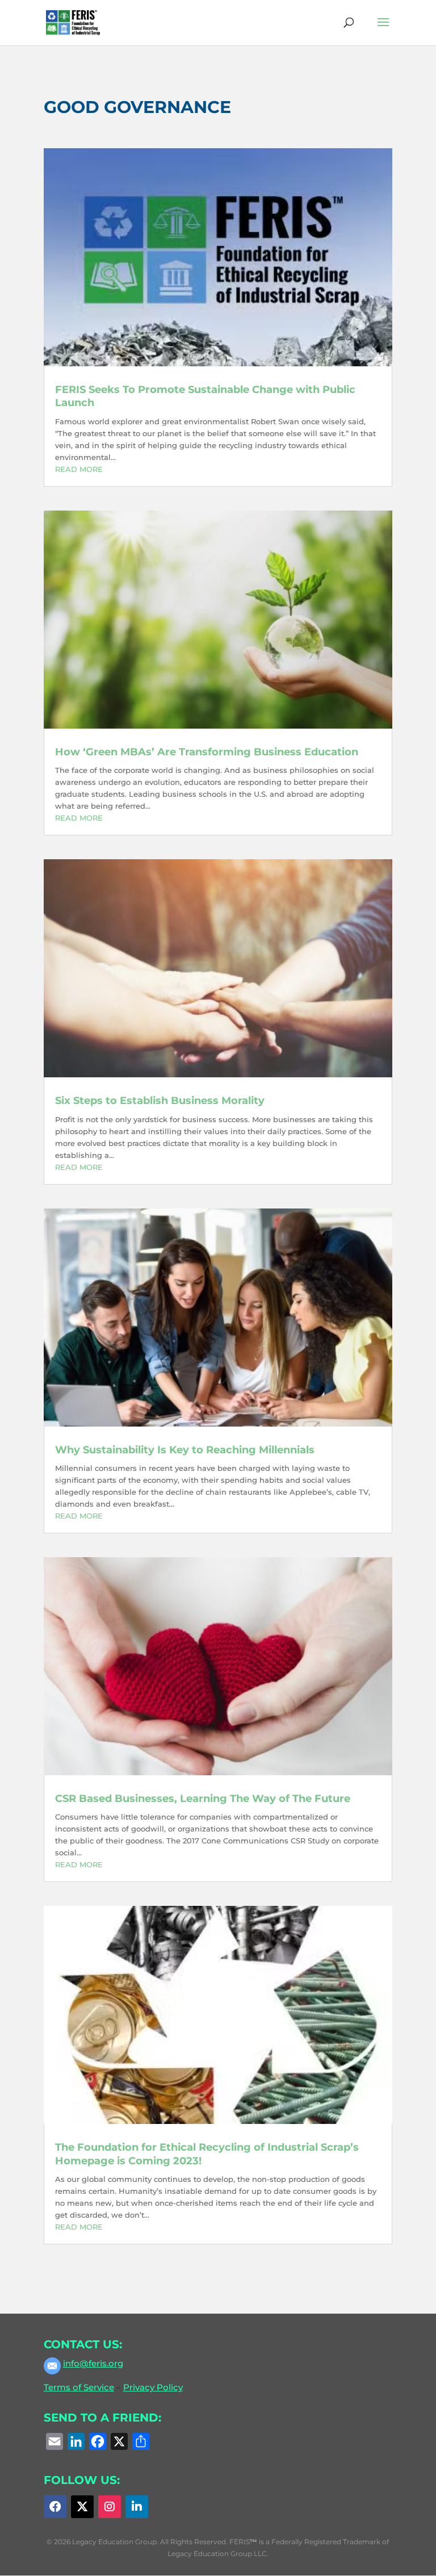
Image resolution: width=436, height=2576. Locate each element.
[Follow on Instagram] (110, 2507)
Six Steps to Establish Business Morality (160, 1101)
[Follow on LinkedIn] (137, 2507)
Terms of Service (79, 2387)
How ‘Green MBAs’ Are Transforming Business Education (207, 752)
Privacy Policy (153, 2387)
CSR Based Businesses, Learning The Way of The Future (203, 1799)
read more (79, 469)
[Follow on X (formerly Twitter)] (82, 2507)
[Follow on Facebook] (55, 2507)
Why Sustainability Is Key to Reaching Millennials (185, 1450)
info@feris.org (93, 2363)
